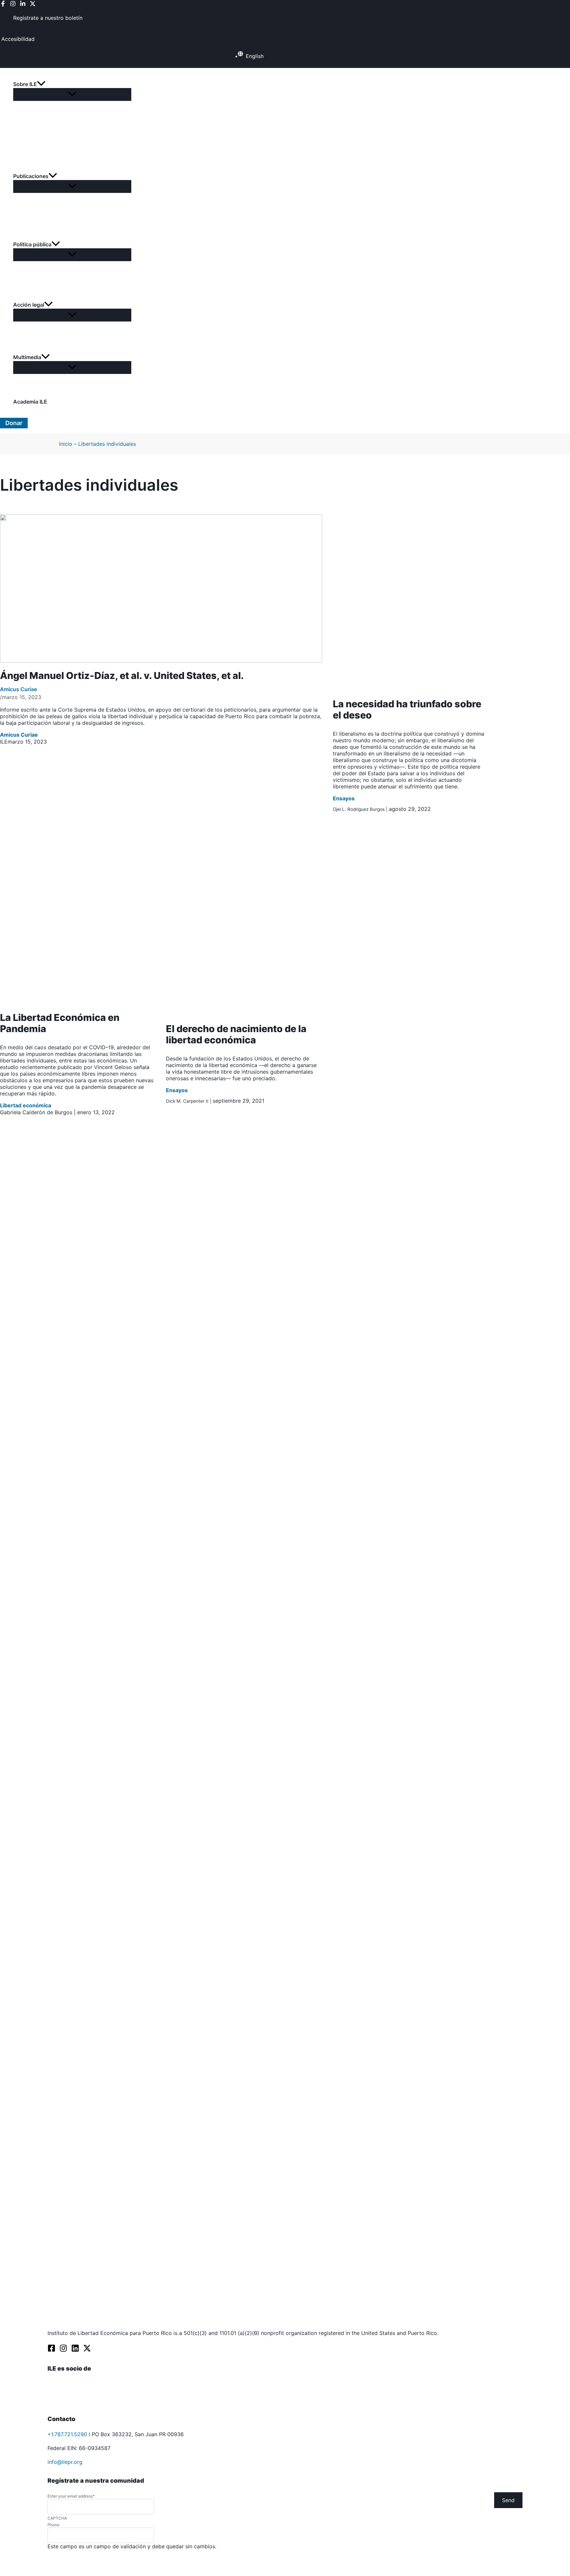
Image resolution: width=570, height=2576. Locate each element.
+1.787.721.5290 (67, 2434)
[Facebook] (3, 5)
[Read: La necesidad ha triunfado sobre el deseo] (411, 689)
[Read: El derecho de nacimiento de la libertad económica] (244, 1014)
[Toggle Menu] (72, 94)
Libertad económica (26, 1105)
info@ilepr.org (65, 2462)
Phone (53, 2525)
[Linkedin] (75, 2350)
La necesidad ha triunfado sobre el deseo (407, 709)
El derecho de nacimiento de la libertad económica (236, 1034)
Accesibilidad (18, 39)
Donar (14, 423)
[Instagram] (13, 5)
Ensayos (344, 798)
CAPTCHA (57, 2518)
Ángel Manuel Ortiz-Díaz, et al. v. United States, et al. (122, 675)
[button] (72, 84)
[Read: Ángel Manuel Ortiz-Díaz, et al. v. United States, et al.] (161, 661)
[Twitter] (33, 5)
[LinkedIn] (23, 5)
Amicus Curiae (18, 689)
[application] (41, 84)
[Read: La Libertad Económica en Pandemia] (78, 1002)
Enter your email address (71, 2496)
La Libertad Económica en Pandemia (60, 1023)
